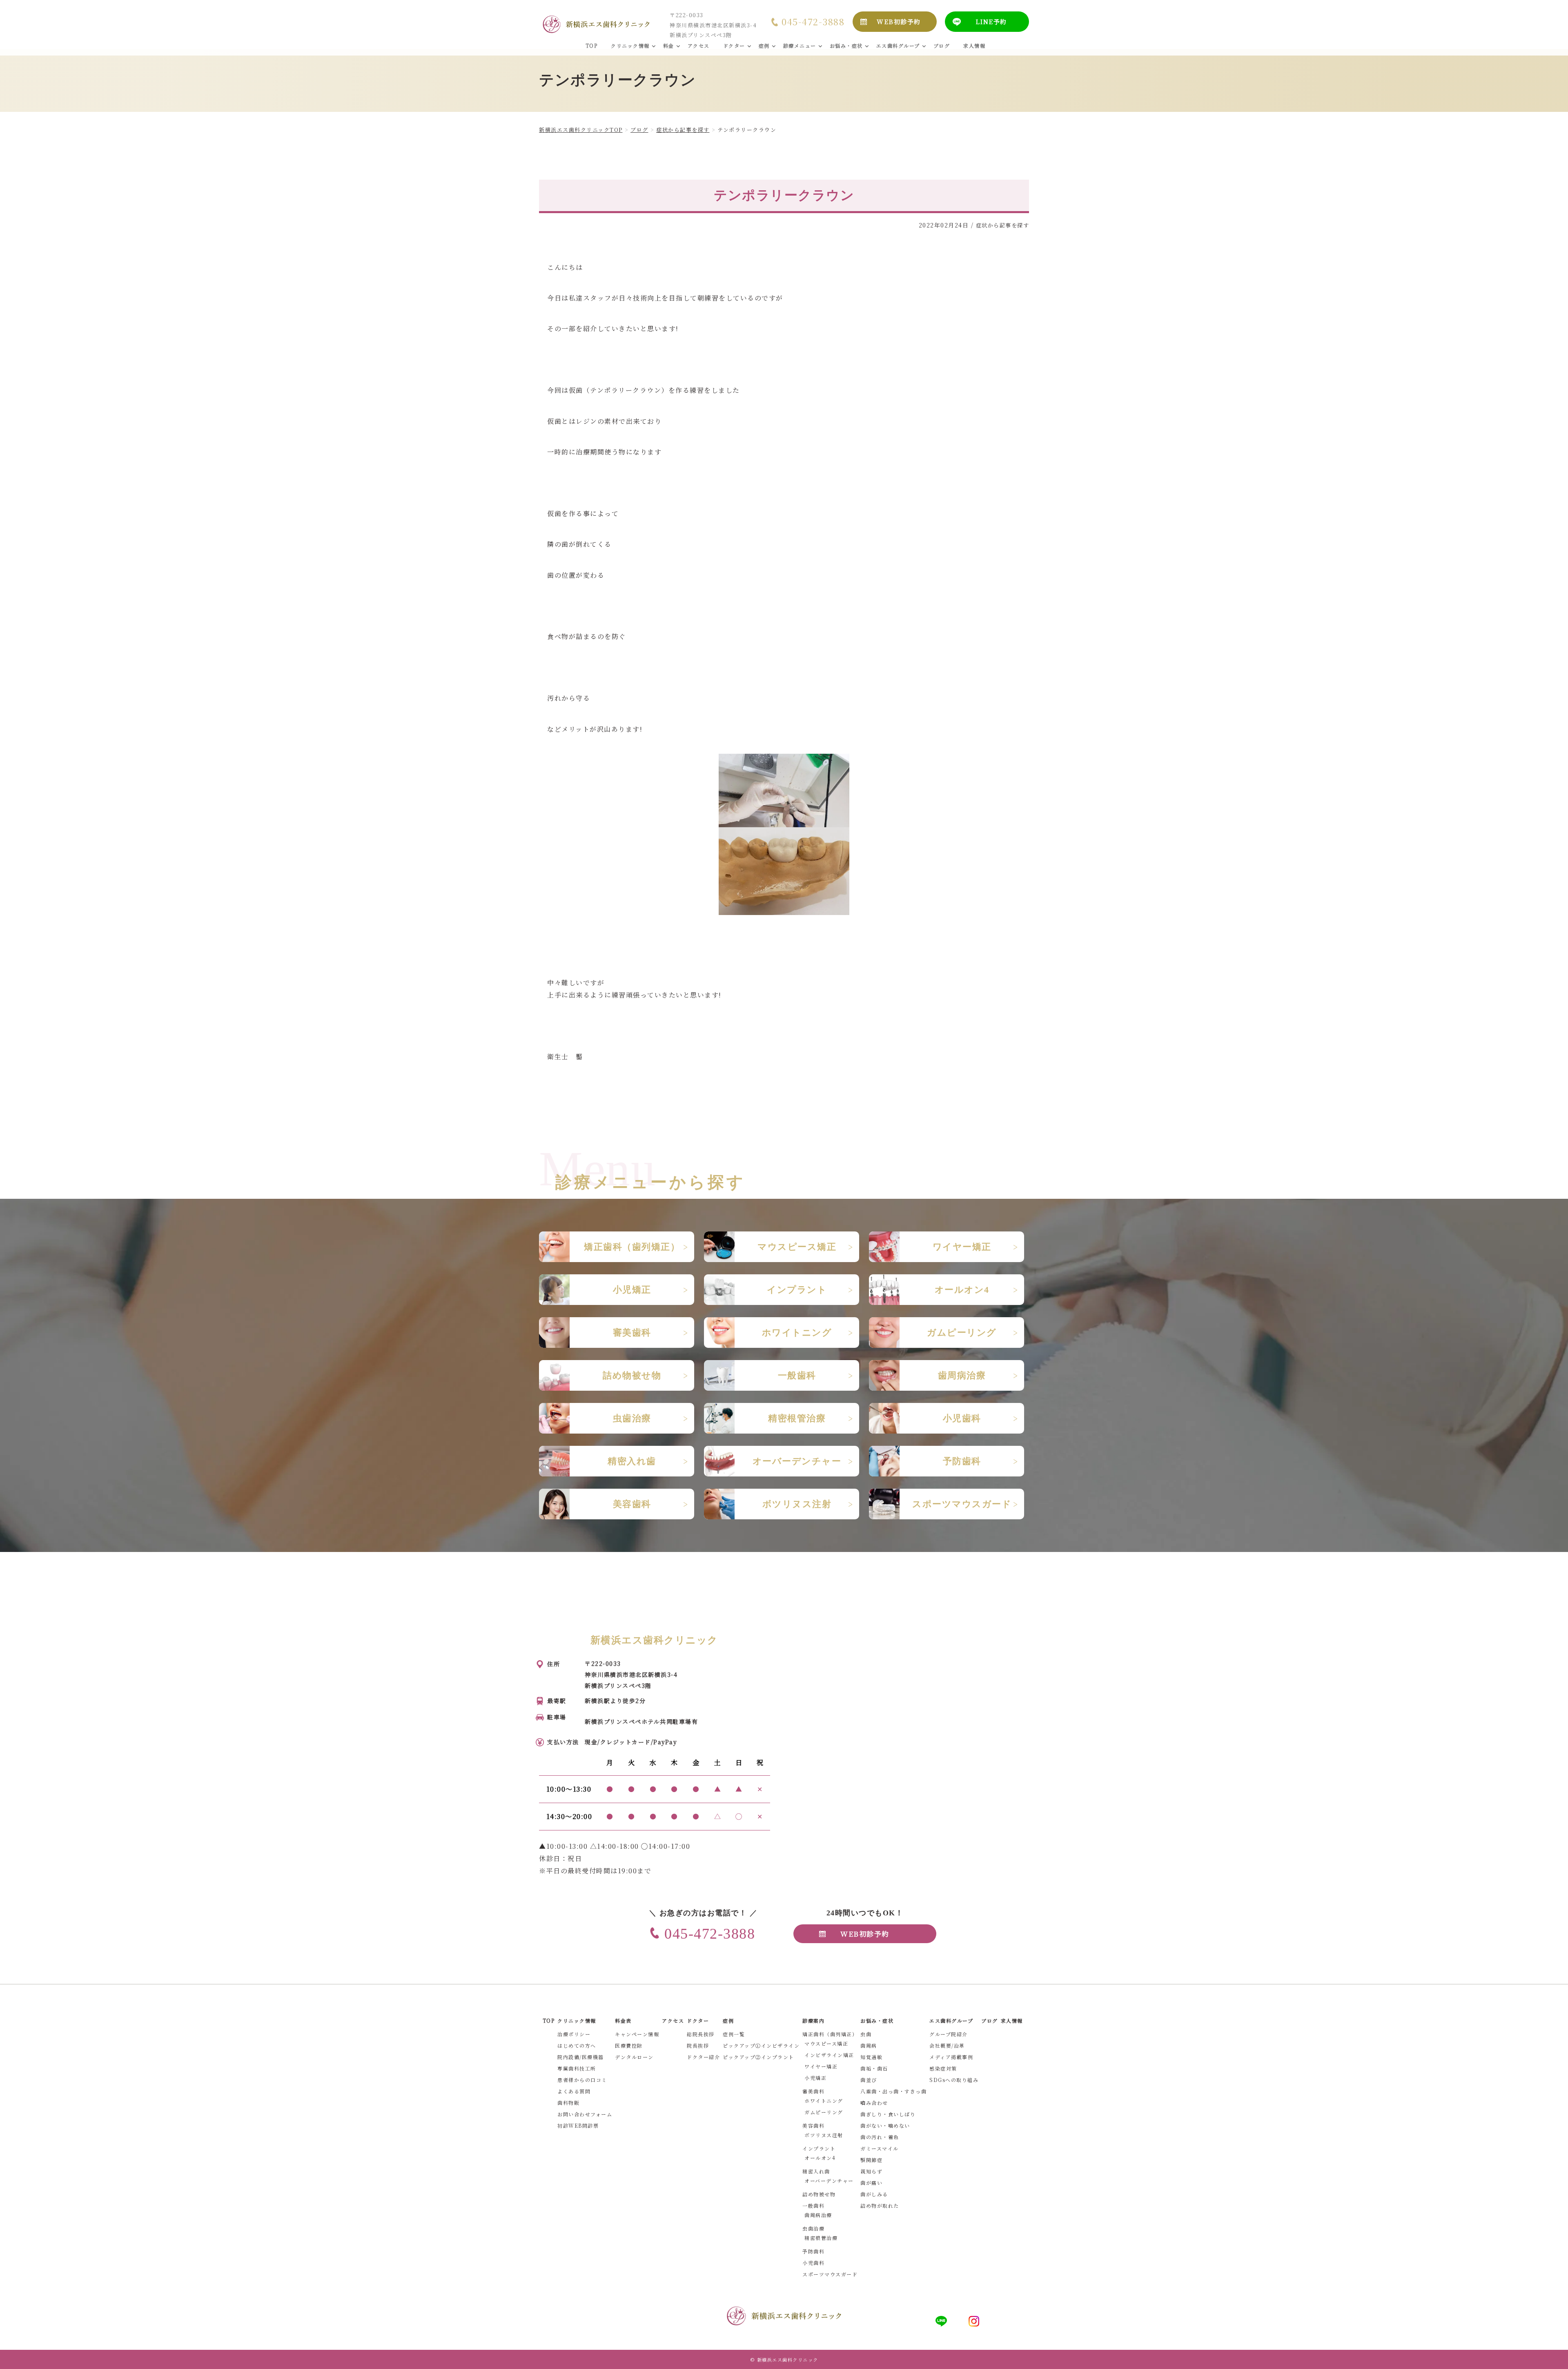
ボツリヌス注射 (824, 2135)
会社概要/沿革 (947, 2045)
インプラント (819, 2148)
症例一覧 (734, 2034)
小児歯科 (813, 2263)
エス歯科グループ (951, 2021)
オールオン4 (820, 2158)
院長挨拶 (698, 2045)
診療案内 (813, 2021)
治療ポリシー (574, 2034)
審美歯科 (813, 2091)
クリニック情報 (577, 2021)
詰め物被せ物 (819, 2194)
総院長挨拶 (701, 2034)
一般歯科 (813, 2205)
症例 (728, 2021)
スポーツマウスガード (830, 2274)
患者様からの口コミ (582, 2080)
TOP (549, 2021)
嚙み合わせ (874, 2103)
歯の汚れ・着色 (880, 2137)
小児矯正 (815, 2078)
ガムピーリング (824, 2112)
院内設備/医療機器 (581, 2057)
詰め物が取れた (880, 2205)
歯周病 (869, 2045)
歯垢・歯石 (874, 2068)
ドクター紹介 (703, 2057)
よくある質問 (574, 2091)
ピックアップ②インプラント (758, 2057)
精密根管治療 (821, 2238)
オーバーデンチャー (829, 2181)
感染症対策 (943, 2068)
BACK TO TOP (1557, 2358)
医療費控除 (629, 2045)
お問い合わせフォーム (585, 2114)
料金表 (623, 2021)
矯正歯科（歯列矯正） (830, 2034)
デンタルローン (634, 2057)
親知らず (871, 2171)
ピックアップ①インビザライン (761, 2045)
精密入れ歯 (816, 2171)
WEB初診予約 (899, 21)
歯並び (869, 2080)
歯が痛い (871, 2183)
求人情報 (1012, 2021)
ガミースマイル (880, 2148)
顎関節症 (871, 2160)
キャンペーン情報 (637, 2034)
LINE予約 (991, 21)
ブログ (990, 2021)
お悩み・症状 (877, 2021)
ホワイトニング (824, 2101)
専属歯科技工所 (577, 2068)
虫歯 (866, 2034)
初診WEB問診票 (578, 2125)
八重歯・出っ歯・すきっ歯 (893, 2091)
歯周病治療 (818, 2215)
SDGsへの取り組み (954, 2080)
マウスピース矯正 (826, 2043)
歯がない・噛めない (885, 2125)
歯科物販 (568, 2103)
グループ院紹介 (949, 2034)
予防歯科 (813, 2251)
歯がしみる (874, 2194)
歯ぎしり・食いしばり (888, 2114)
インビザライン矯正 (829, 2055)
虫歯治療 (813, 2228)
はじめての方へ (577, 2045)
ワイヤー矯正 (821, 2066)
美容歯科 (813, 2125)
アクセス (673, 2021)
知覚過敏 (871, 2057)
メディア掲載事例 (951, 2057)
